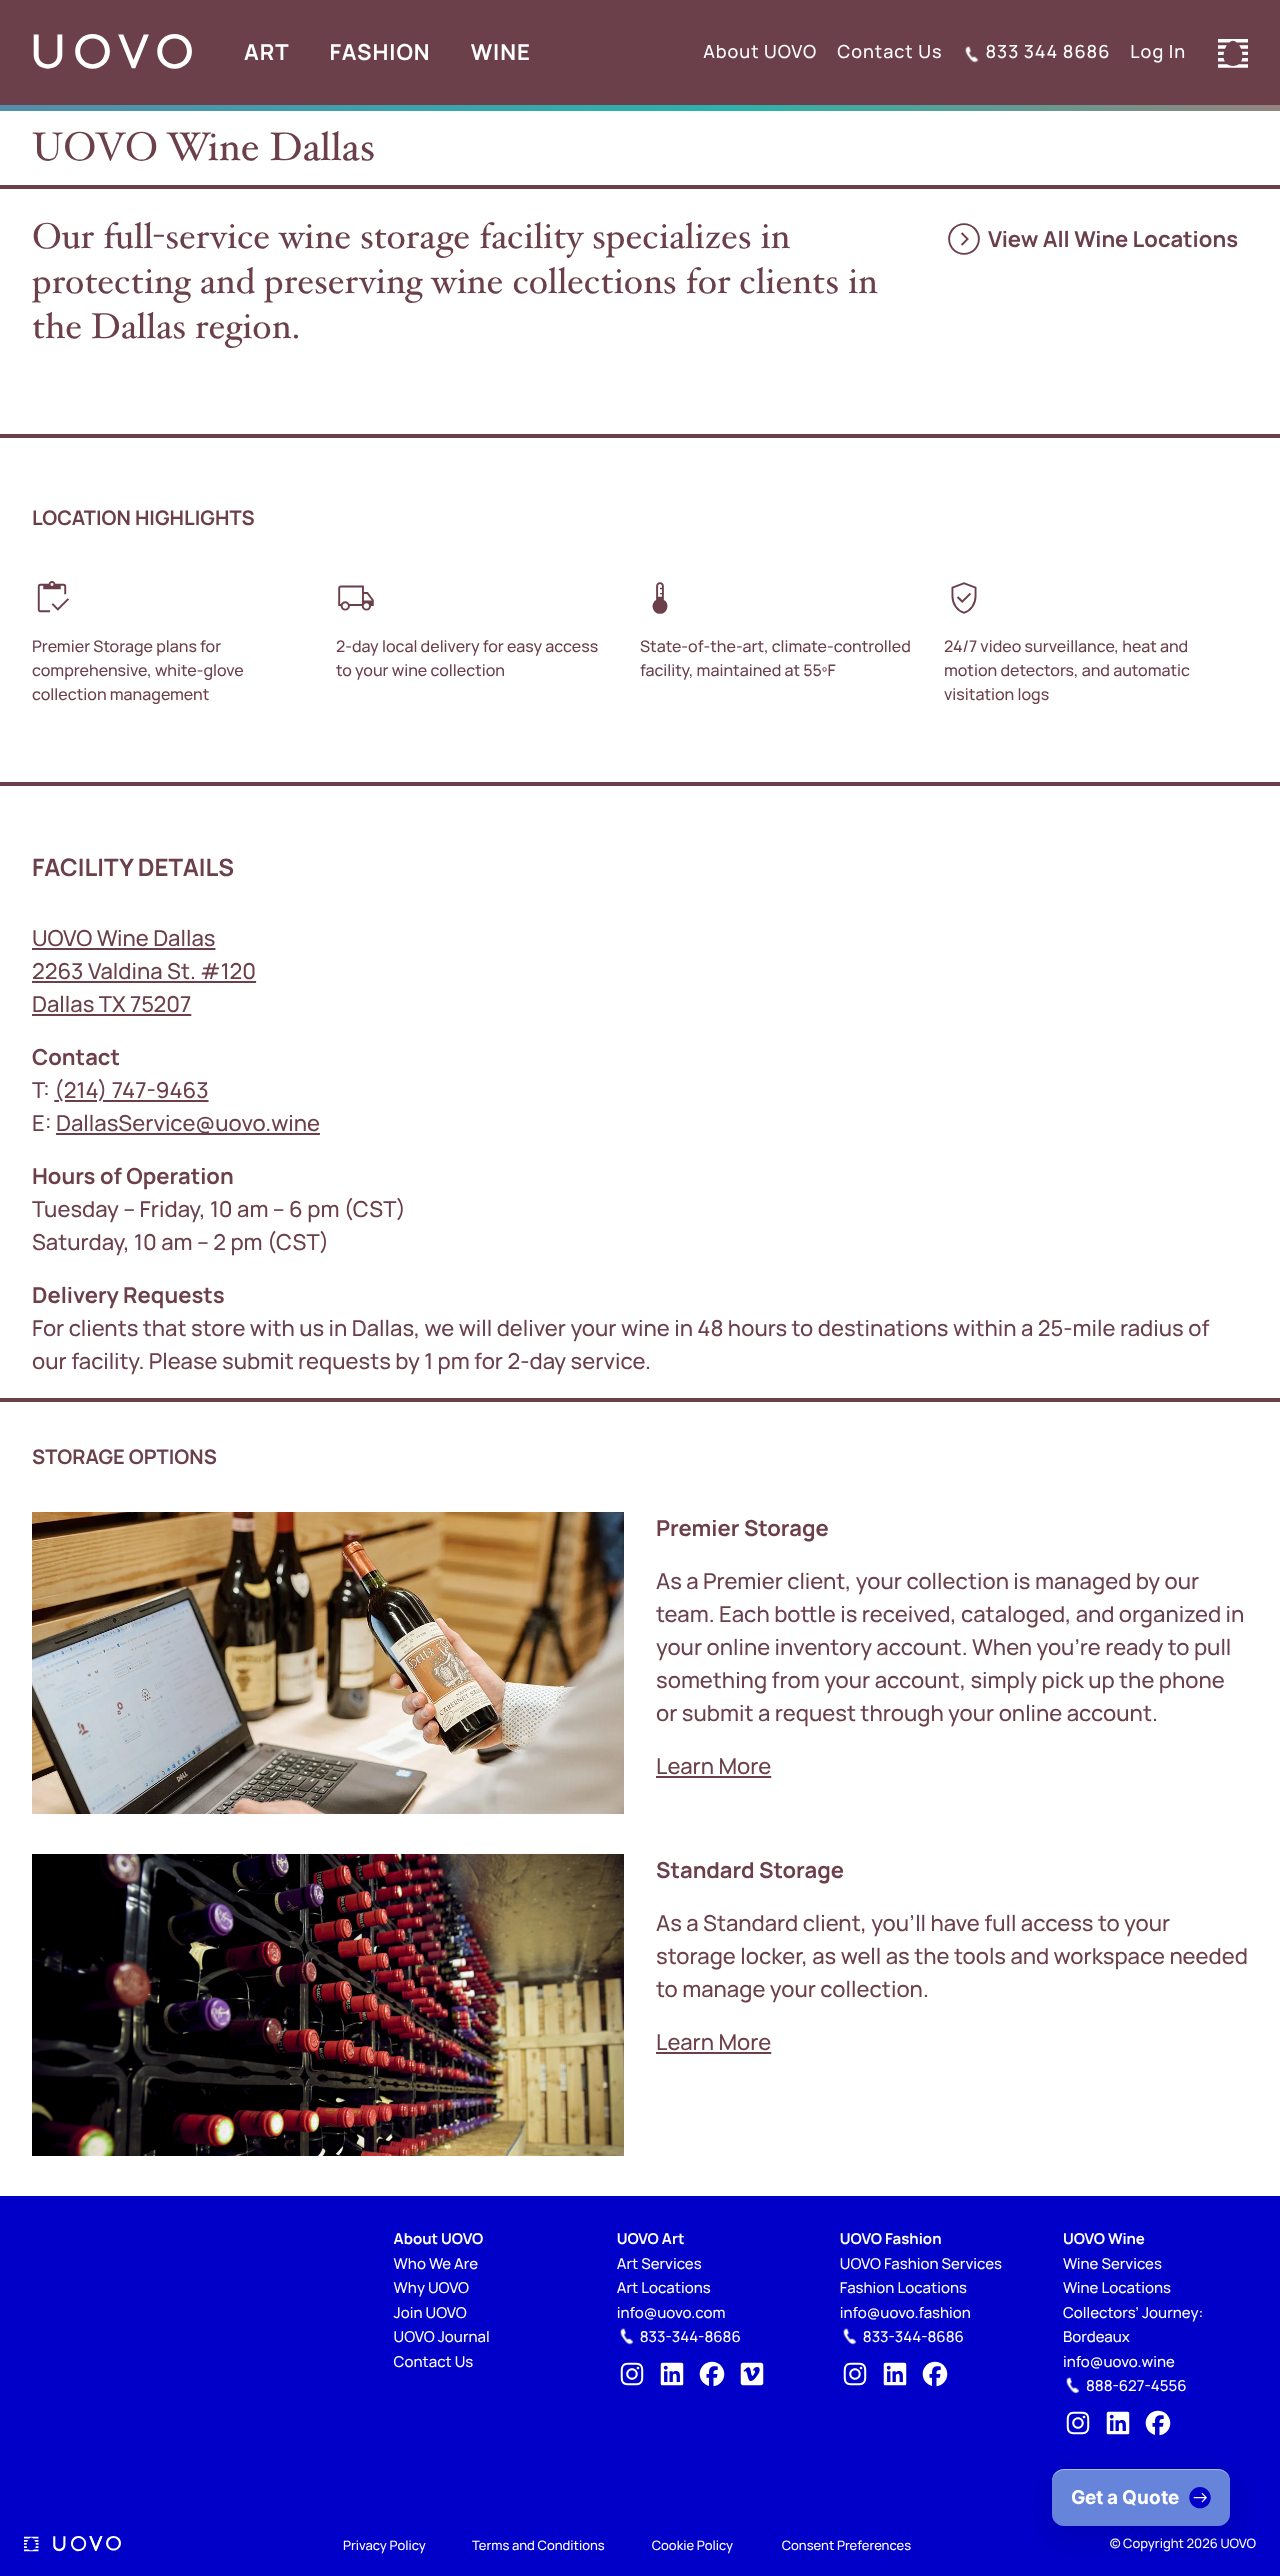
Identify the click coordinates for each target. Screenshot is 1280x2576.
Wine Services (1112, 2263)
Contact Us (434, 2361)
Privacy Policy (384, 2545)
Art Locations (664, 2287)
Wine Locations (1117, 2287)
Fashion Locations (903, 2287)
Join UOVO (430, 2312)
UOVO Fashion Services (921, 2263)
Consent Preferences (846, 2545)
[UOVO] (112, 52)
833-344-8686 (690, 2336)
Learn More (713, 1766)
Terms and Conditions (538, 2545)
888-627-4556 (1136, 2385)
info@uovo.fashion (905, 2312)
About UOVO (439, 2238)
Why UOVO (431, 2287)
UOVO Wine (1104, 2238)
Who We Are (436, 2263)
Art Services (659, 2263)
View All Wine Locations (1091, 239)
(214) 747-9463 (131, 1090)
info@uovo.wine (1119, 2361)
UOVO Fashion (891, 2238)
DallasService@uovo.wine (188, 1123)
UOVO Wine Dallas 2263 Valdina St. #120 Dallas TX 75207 (144, 971)
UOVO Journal (442, 2336)
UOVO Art (651, 2238)
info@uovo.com (671, 2312)
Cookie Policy (692, 2545)
